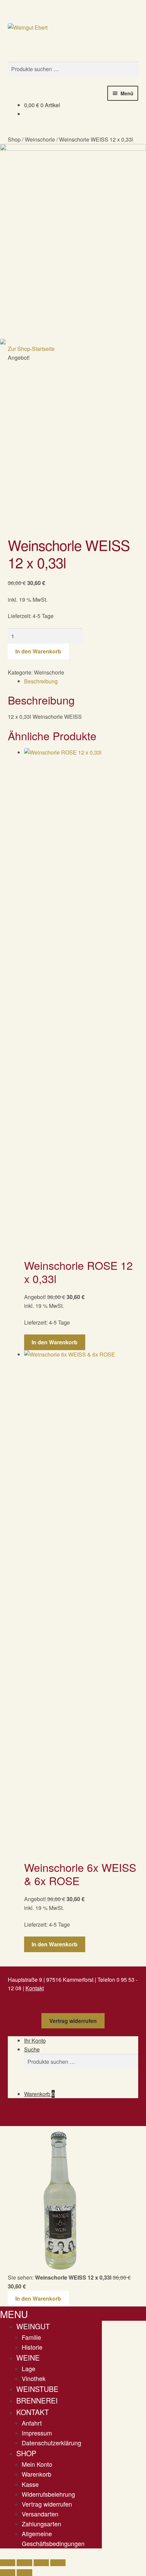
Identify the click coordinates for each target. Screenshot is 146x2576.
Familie (31, 2337)
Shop (14, 139)
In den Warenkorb (38, 651)
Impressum (37, 2433)
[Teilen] (41, 2563)
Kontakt (35, 1988)
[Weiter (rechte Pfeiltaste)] (24, 2573)
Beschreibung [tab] (41, 681)
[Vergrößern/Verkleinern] (8, 2563)
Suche (32, 2049)
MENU (14, 2314)
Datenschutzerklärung (51, 2443)
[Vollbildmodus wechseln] (24, 2563)
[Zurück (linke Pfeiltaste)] (8, 2573)
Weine (28, 2358)
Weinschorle (40, 139)
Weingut (33, 2326)
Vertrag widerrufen (73, 2021)
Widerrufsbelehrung (48, 2494)
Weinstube (37, 2389)
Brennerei (37, 2400)
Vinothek (34, 2378)
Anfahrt (32, 2423)
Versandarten (40, 2514)
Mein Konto (37, 2464)
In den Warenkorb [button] (54, 1342)
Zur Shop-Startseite (31, 349)
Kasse (30, 2484)
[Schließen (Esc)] (58, 2563)
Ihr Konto (35, 2040)
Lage (29, 2368)
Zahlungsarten (41, 2524)
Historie (32, 2347)
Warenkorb (39, 2094)
